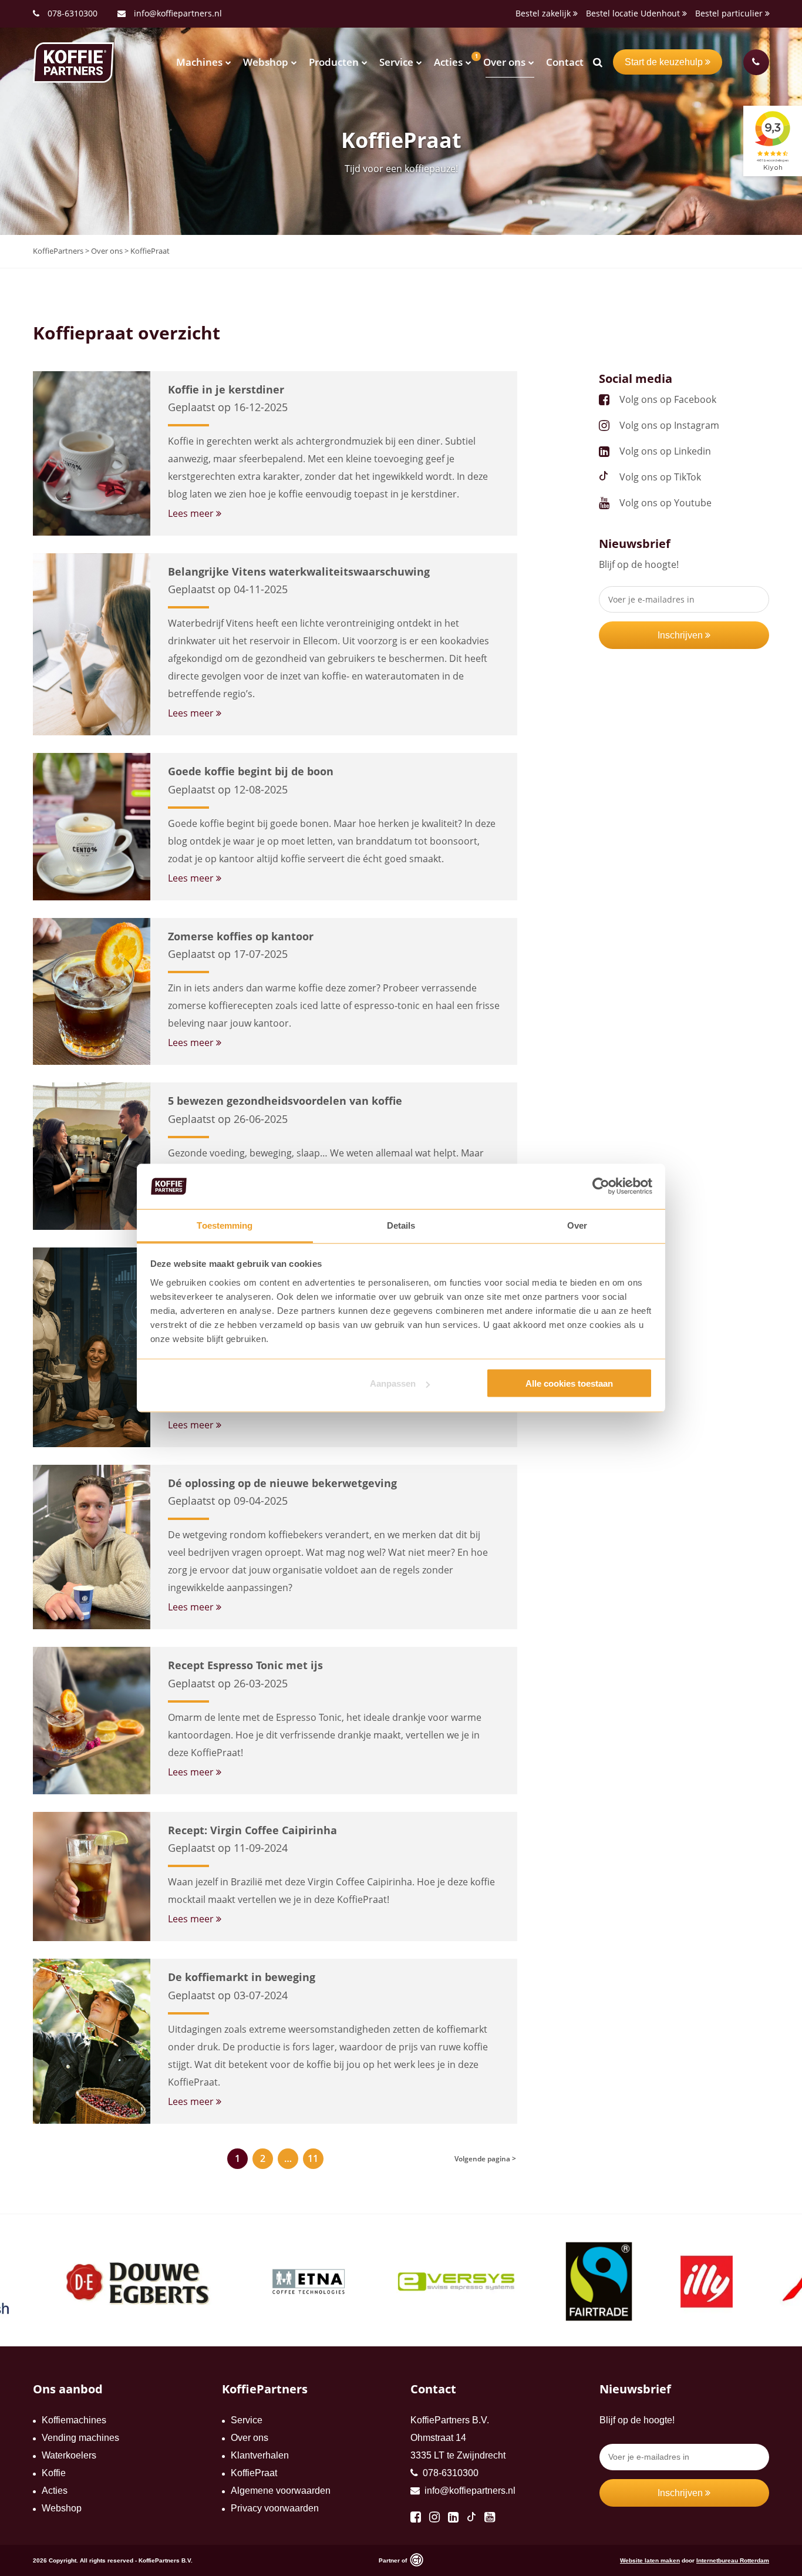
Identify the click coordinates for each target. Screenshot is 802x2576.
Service (396, 62)
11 (313, 2158)
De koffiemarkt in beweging (242, 1977)
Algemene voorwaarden (281, 2491)
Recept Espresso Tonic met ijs (245, 1665)
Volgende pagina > (485, 2159)
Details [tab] (401, 1225)
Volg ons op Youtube (665, 503)
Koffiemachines (74, 2420)
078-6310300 (73, 13)
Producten (334, 62)
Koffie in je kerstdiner (226, 389)
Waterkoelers (69, 2455)
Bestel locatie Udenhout (634, 13)
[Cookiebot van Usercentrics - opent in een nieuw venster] (601, 1186)
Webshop (266, 62)
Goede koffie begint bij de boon (251, 771)
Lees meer (192, 513)
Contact (565, 62)
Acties (448, 62)
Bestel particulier (730, 13)
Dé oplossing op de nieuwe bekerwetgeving (282, 1483)
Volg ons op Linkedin (665, 451)
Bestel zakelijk (544, 13)
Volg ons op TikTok (660, 477)
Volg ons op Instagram (669, 425)
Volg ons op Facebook (668, 399)
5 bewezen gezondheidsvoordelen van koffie (285, 1101)
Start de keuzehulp (665, 62)
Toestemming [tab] (225, 1225)
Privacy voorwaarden (275, 2508)
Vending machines (80, 2438)
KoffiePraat (254, 2473)
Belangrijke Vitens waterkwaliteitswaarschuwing (299, 571)
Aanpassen (393, 1383)
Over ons (504, 62)
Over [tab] (577, 1225)
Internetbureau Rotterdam (733, 2560)
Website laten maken (650, 2560)
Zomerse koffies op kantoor (241, 936)
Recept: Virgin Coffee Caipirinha (252, 1830)
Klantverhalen (260, 2455)
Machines (199, 62)
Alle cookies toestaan (569, 1383)
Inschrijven (681, 635)
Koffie (54, 2473)
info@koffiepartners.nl (177, 13)
